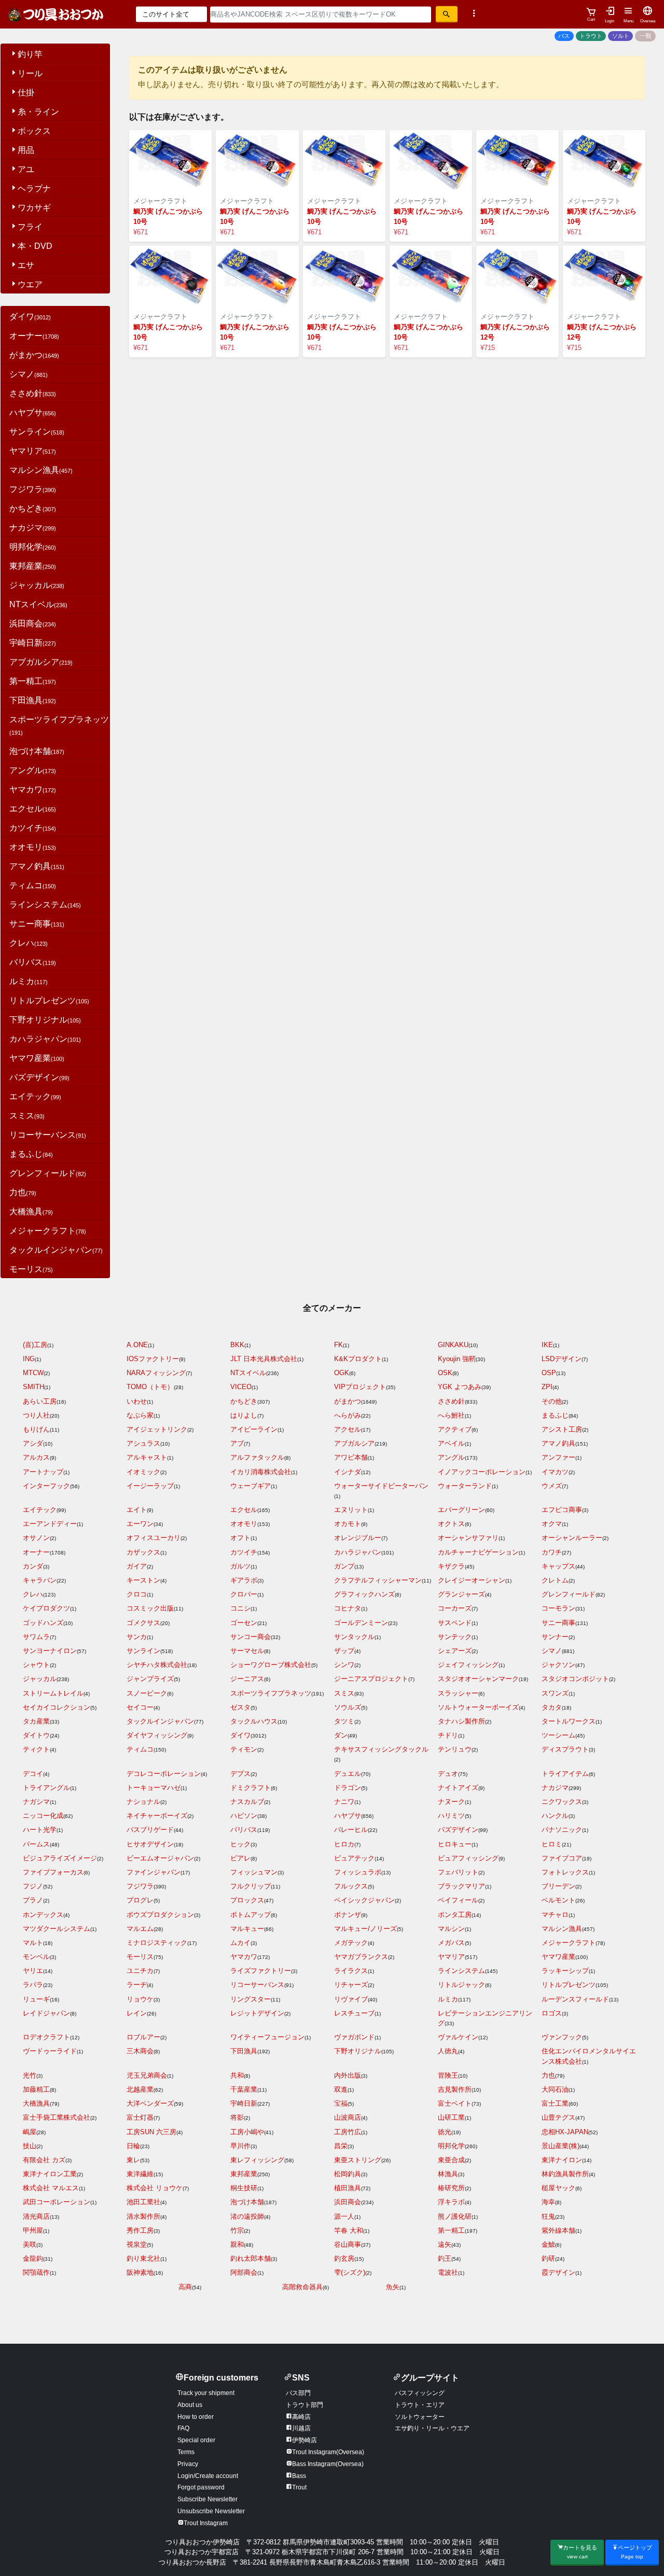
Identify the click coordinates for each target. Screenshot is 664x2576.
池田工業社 (143, 2202)
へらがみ (348, 1415)
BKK (237, 1345)
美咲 (30, 2244)
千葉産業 (244, 2089)
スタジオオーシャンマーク (478, 1679)
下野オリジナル (45, 1020)
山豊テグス (558, 2117)
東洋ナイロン (562, 2160)
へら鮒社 (451, 1415)
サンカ (137, 1637)
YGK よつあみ (460, 1387)
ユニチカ (140, 1971)
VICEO (241, 1387)
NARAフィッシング (156, 1373)
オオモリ (33, 847)
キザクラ (451, 1566)
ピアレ (240, 1858)
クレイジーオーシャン (472, 1580)
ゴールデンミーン (361, 1623)
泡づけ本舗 (37, 751)
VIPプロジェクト (360, 1387)
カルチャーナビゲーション (478, 1552)
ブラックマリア (461, 1886)
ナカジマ (33, 528)
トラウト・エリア (420, 2405)
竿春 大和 (349, 2230)
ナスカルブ (247, 1802)
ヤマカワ (33, 789)
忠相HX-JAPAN (565, 2132)
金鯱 (548, 2244)
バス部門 (298, 2393)
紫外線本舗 (558, 2230)
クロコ (137, 1594)
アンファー (558, 1457)
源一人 (344, 2216)
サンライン (37, 432)
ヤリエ (33, 1971)
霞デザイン (558, 2272)
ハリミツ (451, 1816)
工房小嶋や (247, 2132)
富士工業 (555, 2103)
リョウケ (140, 1999)
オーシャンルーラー (572, 1538)
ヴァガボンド (354, 2037)
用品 (26, 150)
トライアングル (46, 1788)
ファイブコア (562, 1858)
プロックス (247, 1900)
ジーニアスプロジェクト (371, 1679)
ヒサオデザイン (150, 1844)
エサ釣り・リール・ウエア (432, 2428)
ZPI (547, 1387)
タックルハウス (254, 1721)
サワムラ (36, 1637)
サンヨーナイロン (50, 1651)
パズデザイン (39, 1077)
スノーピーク (147, 1693)
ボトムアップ (251, 1915)
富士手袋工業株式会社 (57, 2117)
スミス (27, 1116)
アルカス (36, 1457)
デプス (240, 1774)
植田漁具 (348, 2188)
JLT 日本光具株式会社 (264, 1359)
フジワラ (33, 489)
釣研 (548, 2258)
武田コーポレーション (57, 2202)
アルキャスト (147, 1457)
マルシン (451, 1929)
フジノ (33, 1886)
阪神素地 (140, 2272)
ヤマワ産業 (37, 1058)
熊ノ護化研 (455, 2216)
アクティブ (455, 1429)
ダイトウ (36, 1735)
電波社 (448, 2272)
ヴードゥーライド (50, 2051)
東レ (133, 2160)
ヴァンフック (562, 2037)
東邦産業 (33, 566)
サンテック (455, 1637)
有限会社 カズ (44, 2160)
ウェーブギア (251, 1486)
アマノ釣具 (37, 866)
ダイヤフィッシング (157, 1735)
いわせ (137, 1401)
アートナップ (43, 1472)
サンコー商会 (251, 1637)
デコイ (33, 1774)
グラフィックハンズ (364, 1594)
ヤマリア (33, 451)
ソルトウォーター (420, 2417)
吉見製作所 (455, 2089)
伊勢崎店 (305, 2440)
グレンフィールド (48, 1173)
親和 (237, 2244)
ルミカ (29, 981)
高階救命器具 (302, 2287)
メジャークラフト (48, 1231)
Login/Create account (208, 2476)
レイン (137, 2013)
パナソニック (562, 1830)
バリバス (33, 962)
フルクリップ (251, 1886)
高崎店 (301, 2417)
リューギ (36, 1999)
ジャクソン (558, 1665)
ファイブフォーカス (53, 1872)
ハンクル (555, 1816)
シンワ (344, 1665)
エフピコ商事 (562, 1510)
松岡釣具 (348, 2174)
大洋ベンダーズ (150, 2103)
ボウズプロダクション (160, 1915)
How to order (196, 2417)
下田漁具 (33, 700)
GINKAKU (453, 1345)
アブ (237, 1443)
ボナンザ (348, 1915)
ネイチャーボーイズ (157, 1816)
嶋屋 (30, 2132)
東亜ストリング (358, 2160)
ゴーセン (244, 1623)
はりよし (244, 1415)
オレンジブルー (358, 1538)
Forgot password (201, 2487)
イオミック (143, 1472)
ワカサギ (34, 208)
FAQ (183, 2428)
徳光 (445, 2132)
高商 (185, 2287)
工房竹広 (348, 2132)
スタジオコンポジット (575, 1679)
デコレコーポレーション (164, 1774)
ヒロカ (344, 1844)
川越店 (301, 2428)
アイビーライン (254, 1429)
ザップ (344, 1651)
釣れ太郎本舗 (251, 2258)
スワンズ (555, 1693)
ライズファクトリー (261, 1971)
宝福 (341, 2103)
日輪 (133, 2146)
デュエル (348, 1774)
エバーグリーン (461, 1510)
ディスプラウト (565, 1749)
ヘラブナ (34, 188)
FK (338, 1345)
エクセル (33, 809)
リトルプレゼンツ (49, 1000)
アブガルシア (41, 662)
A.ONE (137, 1345)
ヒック (240, 1844)
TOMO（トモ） (150, 1387)
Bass (299, 2476)
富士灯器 (140, 2117)
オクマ (552, 1524)
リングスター (251, 1999)
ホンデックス (43, 1915)
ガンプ (344, 1566)
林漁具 (448, 2174)
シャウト (36, 1665)
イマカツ (555, 1472)
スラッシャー (458, 1693)
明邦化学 (33, 547)
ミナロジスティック (157, 1943)
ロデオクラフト (46, 2037)
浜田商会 (33, 624)
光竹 (30, 2075)
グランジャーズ (461, 1594)
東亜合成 (451, 2160)
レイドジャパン (46, 2013)
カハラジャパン (45, 1039)
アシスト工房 (562, 1429)
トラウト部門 (305, 2405)
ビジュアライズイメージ (60, 1858)
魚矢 (393, 2287)
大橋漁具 (31, 1212)
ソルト (621, 36)
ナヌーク (451, 1802)
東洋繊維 (140, 2174)
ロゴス (552, 2013)
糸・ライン (38, 112)
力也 (23, 1192)
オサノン (36, 1538)
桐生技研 (244, 2188)
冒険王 (448, 2075)
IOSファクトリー (153, 1359)
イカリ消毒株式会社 (261, 1472)
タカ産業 (36, 1721)
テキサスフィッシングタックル (381, 1749)
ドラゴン (348, 1788)
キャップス (558, 1566)
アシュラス (143, 1443)
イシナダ (348, 1472)
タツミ (344, 1721)
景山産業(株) (561, 2146)
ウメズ (552, 1486)
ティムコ (33, 885)
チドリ (448, 1735)
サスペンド (455, 1623)
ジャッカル (37, 585)
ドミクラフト (251, 1788)
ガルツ (240, 1566)
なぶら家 (140, 1415)
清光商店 (36, 2216)
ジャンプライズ (150, 1679)
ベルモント (558, 1900)
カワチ (552, 1552)
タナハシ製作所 (461, 1721)
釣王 (445, 2258)
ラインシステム (45, 905)
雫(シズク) (350, 2272)
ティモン (244, 1749)
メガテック (351, 1943)
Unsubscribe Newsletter (211, 2511)
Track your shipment (206, 2393)
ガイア (137, 1566)
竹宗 (237, 2230)
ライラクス (351, 1971)
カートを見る (580, 2552)
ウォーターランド (465, 1486)
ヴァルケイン (458, 2037)
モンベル (36, 1957)
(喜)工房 (35, 1345)
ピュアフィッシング (468, 1858)
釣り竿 (30, 54)
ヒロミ (552, 1844)
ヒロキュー (455, 1844)
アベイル (451, 1443)
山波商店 (348, 2117)
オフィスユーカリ (154, 1538)
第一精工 (33, 681)
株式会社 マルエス (51, 2188)
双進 (341, 2089)
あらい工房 (40, 1401)
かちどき (33, 508)
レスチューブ (354, 2013)
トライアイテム (565, 1774)
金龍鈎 (33, 2258)
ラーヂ (137, 1985)
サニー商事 (37, 924)
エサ (26, 265)
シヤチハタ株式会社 (157, 1665)
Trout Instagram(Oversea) (328, 2452)
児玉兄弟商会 (147, 2075)
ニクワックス (562, 1802)
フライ (30, 227)
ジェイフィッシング (468, 1665)
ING (29, 1359)
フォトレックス (565, 1872)
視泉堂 (137, 2244)
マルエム (140, 1929)
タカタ (552, 1707)
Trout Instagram (206, 2523)
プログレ (140, 1900)
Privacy (188, 2464)
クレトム (555, 1580)
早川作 (240, 2146)
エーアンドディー (50, 1524)
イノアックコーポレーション (482, 1472)
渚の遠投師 (247, 2216)
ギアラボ (244, 1580)
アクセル (348, 1429)
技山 (30, 2146)
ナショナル (143, 1802)
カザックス (143, 1552)
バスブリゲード (150, 1830)
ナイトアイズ (458, 1788)
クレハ (29, 943)
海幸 (548, 2202)
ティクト (36, 1749)
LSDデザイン (562, 1359)
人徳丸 (448, 2051)
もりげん (36, 1429)
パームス (36, 1844)
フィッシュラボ (358, 1872)
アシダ (33, 1443)
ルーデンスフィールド (575, 1999)
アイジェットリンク (157, 1429)
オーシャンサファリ (468, 1538)
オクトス (451, 1524)
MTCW (33, 1373)
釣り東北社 (143, 2258)
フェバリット (458, 1872)
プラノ (33, 1900)
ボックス (34, 131)
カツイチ (33, 828)
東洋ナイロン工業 (50, 2174)
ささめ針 (33, 393)
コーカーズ (455, 1608)
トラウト (591, 36)
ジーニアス (247, 1679)
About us (190, 2405)
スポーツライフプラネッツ (271, 1693)
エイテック (35, 1096)
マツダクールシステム (57, 1929)
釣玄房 (344, 2258)
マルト (33, 1943)
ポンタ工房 (455, 1915)
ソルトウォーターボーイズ (478, 1707)
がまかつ (34, 355)
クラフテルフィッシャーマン (378, 1580)
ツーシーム (558, 1735)
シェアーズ (455, 1651)
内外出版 (348, 2075)
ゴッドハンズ (43, 1623)
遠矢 (445, 2244)
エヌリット (351, 1510)
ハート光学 (40, 1830)
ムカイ (240, 1943)
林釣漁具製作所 (565, 2174)
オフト (240, 1538)
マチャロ (555, 1915)
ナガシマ (36, 1802)
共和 (237, 2075)
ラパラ (33, 1985)
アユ (26, 169)
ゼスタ (240, 1707)
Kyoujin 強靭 (457, 1359)
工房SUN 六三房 (151, 2132)
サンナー (555, 1637)
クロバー (244, 1594)
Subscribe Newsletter (208, 2499)
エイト (137, 1510)
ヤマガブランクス (361, 1957)
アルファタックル (257, 1457)
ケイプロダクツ (46, 1608)
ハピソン (244, 1816)
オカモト (348, 1524)
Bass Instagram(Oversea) (328, 2464)
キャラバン (40, 1580)
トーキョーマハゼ (154, 1788)
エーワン (140, 1524)
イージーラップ (150, 1486)
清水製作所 (143, 2216)
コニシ (240, 1608)
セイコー (140, 1707)
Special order (196, 2440)
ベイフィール (458, 1900)
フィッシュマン (254, 1872)
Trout (299, 2487)
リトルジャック (461, 1985)
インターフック (46, 1486)
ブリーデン (558, 1886)
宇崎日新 (33, 643)
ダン (341, 1735)
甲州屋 (33, 2230)
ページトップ (635, 2552)
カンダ (33, 1566)
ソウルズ (348, 1707)
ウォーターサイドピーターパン (381, 1486)
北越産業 (140, 2089)
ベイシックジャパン (364, 1900)
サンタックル (354, 1637)
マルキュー (247, 1929)
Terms (186, 2452)
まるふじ (31, 1154)
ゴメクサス (143, 1623)
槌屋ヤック (558, 2188)
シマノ (29, 374)
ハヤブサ (33, 412)
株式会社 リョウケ (155, 2188)
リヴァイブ (351, 1999)
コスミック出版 (150, 1608)
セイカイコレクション (57, 1707)
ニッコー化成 (43, 1816)
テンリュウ (455, 1749)
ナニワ (344, 1802)
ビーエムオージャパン (160, 1858)
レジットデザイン (257, 2013)
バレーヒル (351, 1830)
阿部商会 (244, 2272)
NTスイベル (38, 604)
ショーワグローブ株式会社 (271, 1665)
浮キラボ (451, 2202)
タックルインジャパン (56, 1250)
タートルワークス (569, 1721)
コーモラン (558, 1608)
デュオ (448, 1774)
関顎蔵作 (36, 2272)
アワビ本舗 (351, 1457)
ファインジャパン (154, 1872)
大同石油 (555, 2089)
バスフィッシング (420, 2393)
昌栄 (341, 2146)
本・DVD (35, 246)
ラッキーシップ (565, 1971)
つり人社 (36, 1415)
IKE (547, 1345)
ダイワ (30, 317)
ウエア (30, 284)
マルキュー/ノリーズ (365, 1929)
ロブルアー (143, 2037)
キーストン (143, 1580)
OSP (549, 1373)
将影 (237, 2117)
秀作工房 (140, 2230)
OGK (342, 1373)
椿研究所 (451, 2188)
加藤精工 (36, 2089)
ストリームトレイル (53, 1693)
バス (564, 36)
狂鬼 (548, 2216)
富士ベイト (455, 2103)
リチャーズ (351, 1985)
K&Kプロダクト (358, 1359)
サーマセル (247, 1651)
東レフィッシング (257, 2160)
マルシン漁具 (41, 470)
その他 (552, 1401)
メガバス (451, 1943)
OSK (445, 1373)
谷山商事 (348, 2244)
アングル (33, 770)
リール (30, 73)
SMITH (33, 1387)
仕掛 (26, 93)
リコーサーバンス (48, 1135)
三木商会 (140, 2051)
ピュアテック (354, 1858)
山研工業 (451, 2117)
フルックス (351, 1886)
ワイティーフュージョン (267, 2037)
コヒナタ (348, 1608)
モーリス (31, 1269)
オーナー (34, 336)
